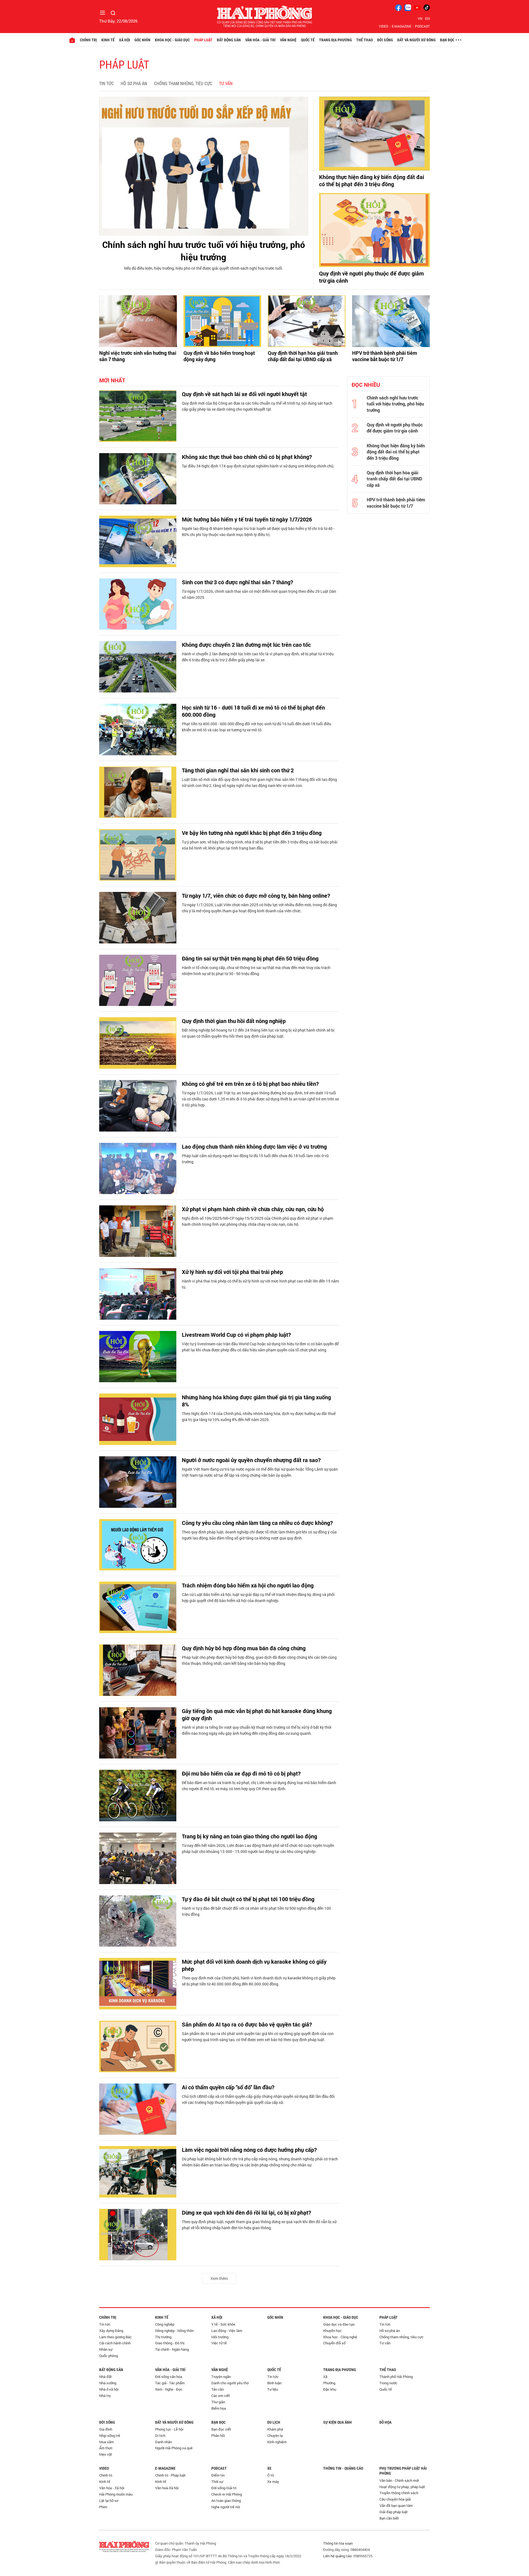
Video (384, 26)
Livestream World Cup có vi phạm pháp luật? (236, 1335)
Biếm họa (219, 2408)
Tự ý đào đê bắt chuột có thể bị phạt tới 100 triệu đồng (248, 1899)
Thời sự (217, 2482)
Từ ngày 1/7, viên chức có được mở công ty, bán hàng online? (256, 895)
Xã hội (125, 40)
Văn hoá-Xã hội (167, 2488)
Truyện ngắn (221, 2377)
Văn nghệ (288, 40)
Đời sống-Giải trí (224, 2488)
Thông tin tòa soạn (338, 2543)
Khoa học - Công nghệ (340, 2337)
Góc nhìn (142, 40)
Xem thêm (219, 2278)
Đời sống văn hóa (169, 2377)
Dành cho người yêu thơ (230, 2383)
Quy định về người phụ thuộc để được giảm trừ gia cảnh (371, 277)
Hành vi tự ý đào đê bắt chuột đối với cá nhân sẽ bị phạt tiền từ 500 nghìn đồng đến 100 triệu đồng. (256, 1911)
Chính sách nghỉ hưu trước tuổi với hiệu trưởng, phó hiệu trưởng (204, 251)
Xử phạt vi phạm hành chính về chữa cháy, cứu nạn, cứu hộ (253, 1209)
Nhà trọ (105, 2396)
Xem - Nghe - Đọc (169, 2389)
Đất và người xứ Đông (416, 40)
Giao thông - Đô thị (170, 2343)
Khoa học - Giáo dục (172, 40)
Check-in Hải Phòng (227, 2494)
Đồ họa (385, 2422)
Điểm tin (218, 2475)
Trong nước (388, 2383)
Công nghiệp (165, 2324)
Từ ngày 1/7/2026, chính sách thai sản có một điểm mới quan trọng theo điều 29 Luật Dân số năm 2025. (259, 594)
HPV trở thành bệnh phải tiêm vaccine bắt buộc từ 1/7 (385, 356)
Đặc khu (330, 2389)
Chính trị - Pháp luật (170, 2475)
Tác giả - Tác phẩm (170, 2383)
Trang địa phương (335, 40)
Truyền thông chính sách (399, 2493)
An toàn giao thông (226, 2501)
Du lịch (274, 2422)
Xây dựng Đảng (111, 2331)
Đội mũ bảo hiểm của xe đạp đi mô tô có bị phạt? (241, 1773)
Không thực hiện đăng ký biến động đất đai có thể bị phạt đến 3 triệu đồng (372, 180)
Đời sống (385, 40)
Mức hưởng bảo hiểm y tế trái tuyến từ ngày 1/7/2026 (247, 519)
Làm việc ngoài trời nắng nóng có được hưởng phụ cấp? (249, 2150)
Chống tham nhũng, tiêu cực (183, 84)
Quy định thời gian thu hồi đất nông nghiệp (234, 1021)
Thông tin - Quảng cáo (343, 2468)
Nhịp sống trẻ (110, 2436)
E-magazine (402, 26)
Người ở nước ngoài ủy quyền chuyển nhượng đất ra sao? (251, 1460)
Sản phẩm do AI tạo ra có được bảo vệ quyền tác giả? (247, 2024)
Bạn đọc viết (221, 2429)
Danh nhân (164, 2442)
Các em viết (221, 2396)
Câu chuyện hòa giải (395, 2499)
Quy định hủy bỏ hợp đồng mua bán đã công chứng (244, 1648)
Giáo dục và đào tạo (339, 2324)
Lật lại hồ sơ (109, 2501)
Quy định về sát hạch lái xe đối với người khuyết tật (244, 394)
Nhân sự (106, 2349)
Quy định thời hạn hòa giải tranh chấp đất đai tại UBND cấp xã (303, 356)
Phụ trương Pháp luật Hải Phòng (403, 2471)
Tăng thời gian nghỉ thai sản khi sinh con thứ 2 (238, 770)
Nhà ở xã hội (109, 2389)
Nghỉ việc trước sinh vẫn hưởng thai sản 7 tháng (138, 356)
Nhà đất (106, 2377)
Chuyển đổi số (334, 2343)
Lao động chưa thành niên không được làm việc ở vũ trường (254, 1146)
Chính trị (88, 40)
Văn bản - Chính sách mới (399, 2480)
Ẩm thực (106, 2448)
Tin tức (106, 84)
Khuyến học (332, 2331)
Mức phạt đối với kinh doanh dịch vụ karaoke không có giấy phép (254, 1965)
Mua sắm (106, 2442)
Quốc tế (308, 40)
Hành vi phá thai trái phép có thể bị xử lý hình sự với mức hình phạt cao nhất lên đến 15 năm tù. (260, 1284)
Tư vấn (226, 84)
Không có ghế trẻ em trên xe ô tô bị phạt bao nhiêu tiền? (250, 1084)
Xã (325, 2377)
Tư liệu (273, 2389)
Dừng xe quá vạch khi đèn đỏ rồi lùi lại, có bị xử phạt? (246, 2212)
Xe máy (273, 2482)
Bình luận (274, 2383)
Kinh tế (108, 40)
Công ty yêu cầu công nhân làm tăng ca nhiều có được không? (257, 1523)
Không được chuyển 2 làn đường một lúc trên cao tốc (246, 645)
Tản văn (218, 2389)
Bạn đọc (447, 40)
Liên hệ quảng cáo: (338, 2556)
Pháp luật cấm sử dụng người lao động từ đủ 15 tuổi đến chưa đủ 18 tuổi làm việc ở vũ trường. (255, 1159)
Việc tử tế (219, 2343)
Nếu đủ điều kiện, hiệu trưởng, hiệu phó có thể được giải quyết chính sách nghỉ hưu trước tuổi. (204, 268)
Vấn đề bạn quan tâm (396, 2505)
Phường (329, 2383)
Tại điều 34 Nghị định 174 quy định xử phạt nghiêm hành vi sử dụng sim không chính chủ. (258, 466)
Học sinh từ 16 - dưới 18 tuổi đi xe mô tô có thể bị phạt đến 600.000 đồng (253, 711)
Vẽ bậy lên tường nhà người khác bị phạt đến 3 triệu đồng (252, 833)
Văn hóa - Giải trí (260, 40)
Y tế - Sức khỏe (223, 2324)
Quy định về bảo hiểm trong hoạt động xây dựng (219, 356)
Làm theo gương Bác (115, 2337)
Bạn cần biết (389, 2518)
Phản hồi (218, 2436)
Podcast (422, 26)
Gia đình (106, 2429)
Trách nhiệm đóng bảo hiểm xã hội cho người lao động (248, 1585)
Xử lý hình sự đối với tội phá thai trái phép (232, 1272)
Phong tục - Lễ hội (169, 2429)
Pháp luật (203, 40)
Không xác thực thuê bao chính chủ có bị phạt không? (247, 457)
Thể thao (365, 40)
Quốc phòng (109, 2356)
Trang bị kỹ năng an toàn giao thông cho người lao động (249, 1836)
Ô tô (271, 2475)
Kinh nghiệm (277, 2442)
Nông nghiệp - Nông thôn (174, 2331)
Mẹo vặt (106, 2454)
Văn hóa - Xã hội (112, 2488)
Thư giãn (218, 2402)
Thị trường (163, 2337)
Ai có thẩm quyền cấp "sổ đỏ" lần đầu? (228, 2087)
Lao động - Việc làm (227, 2331)
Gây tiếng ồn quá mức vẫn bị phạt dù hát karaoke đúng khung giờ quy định (257, 1714)
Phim (103, 2507)
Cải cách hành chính (115, 2343)
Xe (269, 2468)
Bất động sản (229, 40)
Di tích (160, 2436)
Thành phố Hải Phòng (396, 2377)
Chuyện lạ (275, 2436)
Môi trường (220, 2337)
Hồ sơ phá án (134, 84)
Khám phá (275, 2429)
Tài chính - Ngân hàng (172, 2349)
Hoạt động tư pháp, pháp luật (402, 2487)
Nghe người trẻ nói (226, 2507)
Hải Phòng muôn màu (116, 2494)
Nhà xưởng (108, 2383)
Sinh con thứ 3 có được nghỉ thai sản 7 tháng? (237, 582)
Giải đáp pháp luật (394, 2512)
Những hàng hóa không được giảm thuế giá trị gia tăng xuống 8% (256, 1401)
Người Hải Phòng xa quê (174, 2448)
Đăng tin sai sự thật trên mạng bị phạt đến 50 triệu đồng (250, 958)
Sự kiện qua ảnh (338, 2422)
